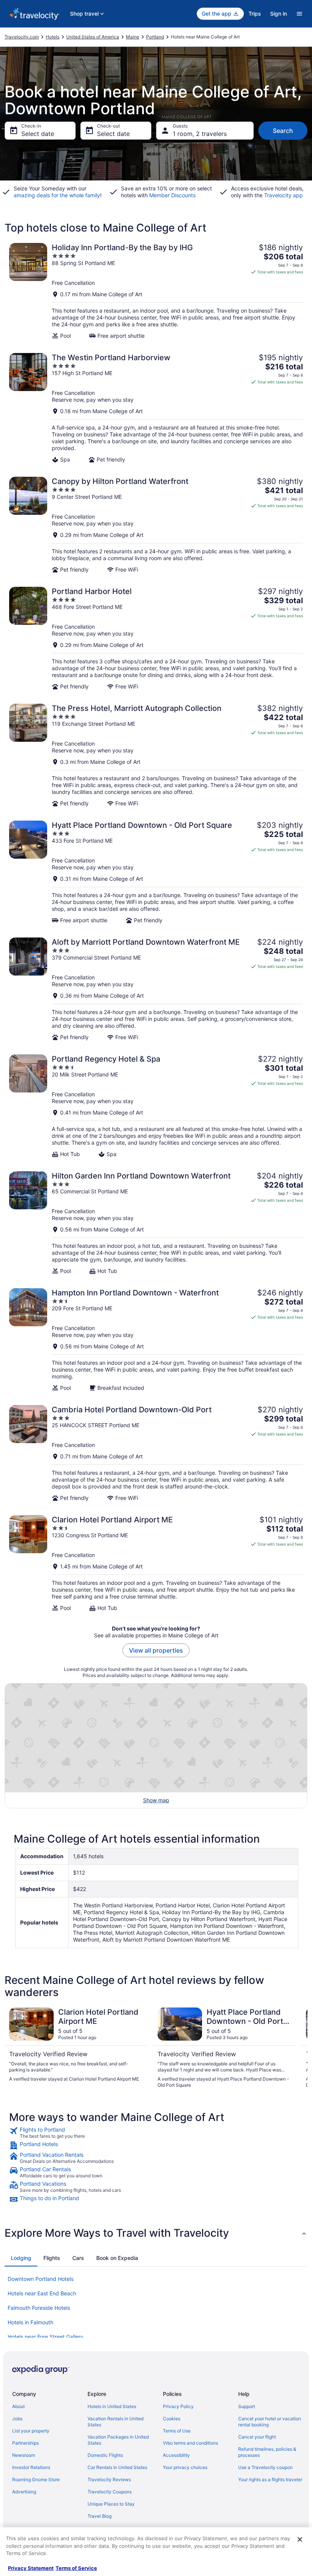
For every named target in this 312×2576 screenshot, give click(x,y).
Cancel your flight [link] (257, 2437)
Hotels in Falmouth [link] (30, 2322)
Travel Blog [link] (99, 2516)
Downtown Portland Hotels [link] (41, 2279)
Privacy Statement (31, 2568)
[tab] (21, 2258)
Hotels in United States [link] (112, 2406)
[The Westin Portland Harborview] (156, 408)
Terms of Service (76, 2568)
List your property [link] (31, 2431)
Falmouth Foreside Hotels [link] (39, 2308)
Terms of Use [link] (177, 2431)
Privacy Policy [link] (178, 2406)
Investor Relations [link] (31, 2467)
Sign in (279, 14)
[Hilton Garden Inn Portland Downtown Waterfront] (156, 1223)
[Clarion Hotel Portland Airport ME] (156, 1563)
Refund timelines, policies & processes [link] (267, 2452)
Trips (255, 14)
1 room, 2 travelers (200, 134)
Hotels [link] (53, 37)
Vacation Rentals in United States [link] (115, 2422)
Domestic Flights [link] (105, 2455)
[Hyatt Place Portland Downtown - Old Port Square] (156, 872)
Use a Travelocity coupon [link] (265, 2467)
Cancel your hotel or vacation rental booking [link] (270, 2422)
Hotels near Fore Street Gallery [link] (45, 2337)
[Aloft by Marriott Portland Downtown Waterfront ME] (156, 989)
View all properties (156, 1650)
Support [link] (247, 2406)
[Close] (300, 2539)
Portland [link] (155, 37)
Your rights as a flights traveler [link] (270, 2479)
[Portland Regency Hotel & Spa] (156, 1106)
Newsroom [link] (24, 2455)
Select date (38, 134)
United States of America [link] (93, 37)
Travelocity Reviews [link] (109, 2479)
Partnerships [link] (25, 2443)
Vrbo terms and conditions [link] (190, 2443)
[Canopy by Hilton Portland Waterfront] (156, 525)
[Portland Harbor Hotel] (156, 638)
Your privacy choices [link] (185, 2467)
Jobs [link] (17, 2419)
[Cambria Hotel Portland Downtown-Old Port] (156, 1453)
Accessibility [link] (176, 2455)
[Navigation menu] (299, 14)
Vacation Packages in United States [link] (118, 2440)
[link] (156, 2133)
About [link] (18, 2406)
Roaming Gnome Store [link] (36, 2479)
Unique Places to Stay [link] (111, 2504)
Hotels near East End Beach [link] (42, 2293)
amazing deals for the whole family (57, 195)
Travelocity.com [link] (22, 37)
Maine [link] (133, 37)
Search (283, 131)
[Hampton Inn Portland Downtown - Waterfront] (156, 1340)
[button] (156, 2233)
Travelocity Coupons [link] (110, 2492)
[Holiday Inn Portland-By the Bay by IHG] (156, 291)
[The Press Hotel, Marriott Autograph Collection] (156, 755)
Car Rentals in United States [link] (117, 2467)
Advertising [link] (24, 2492)
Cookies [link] (172, 2419)
